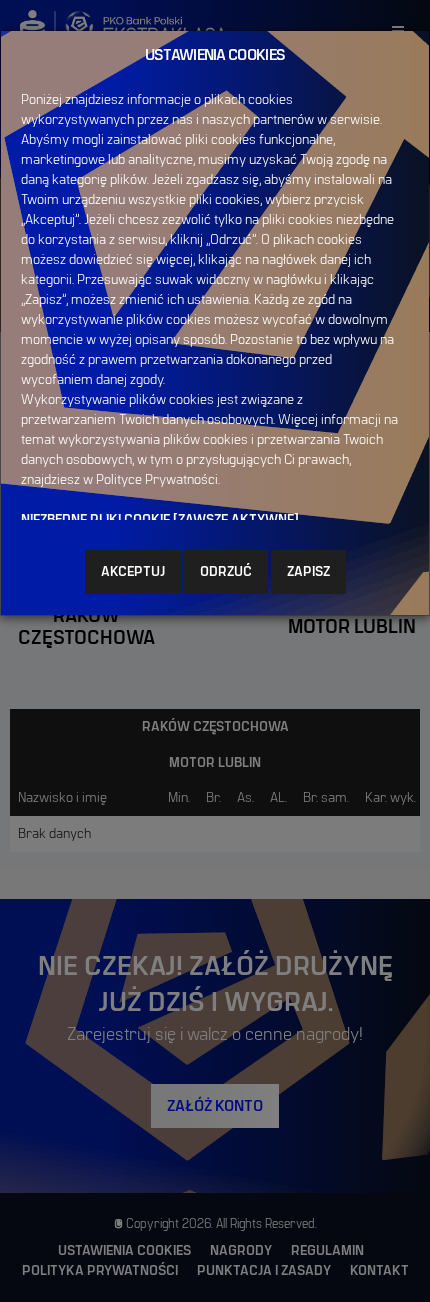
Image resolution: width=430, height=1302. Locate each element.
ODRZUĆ (226, 572)
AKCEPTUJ (133, 572)
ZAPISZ (308, 572)
